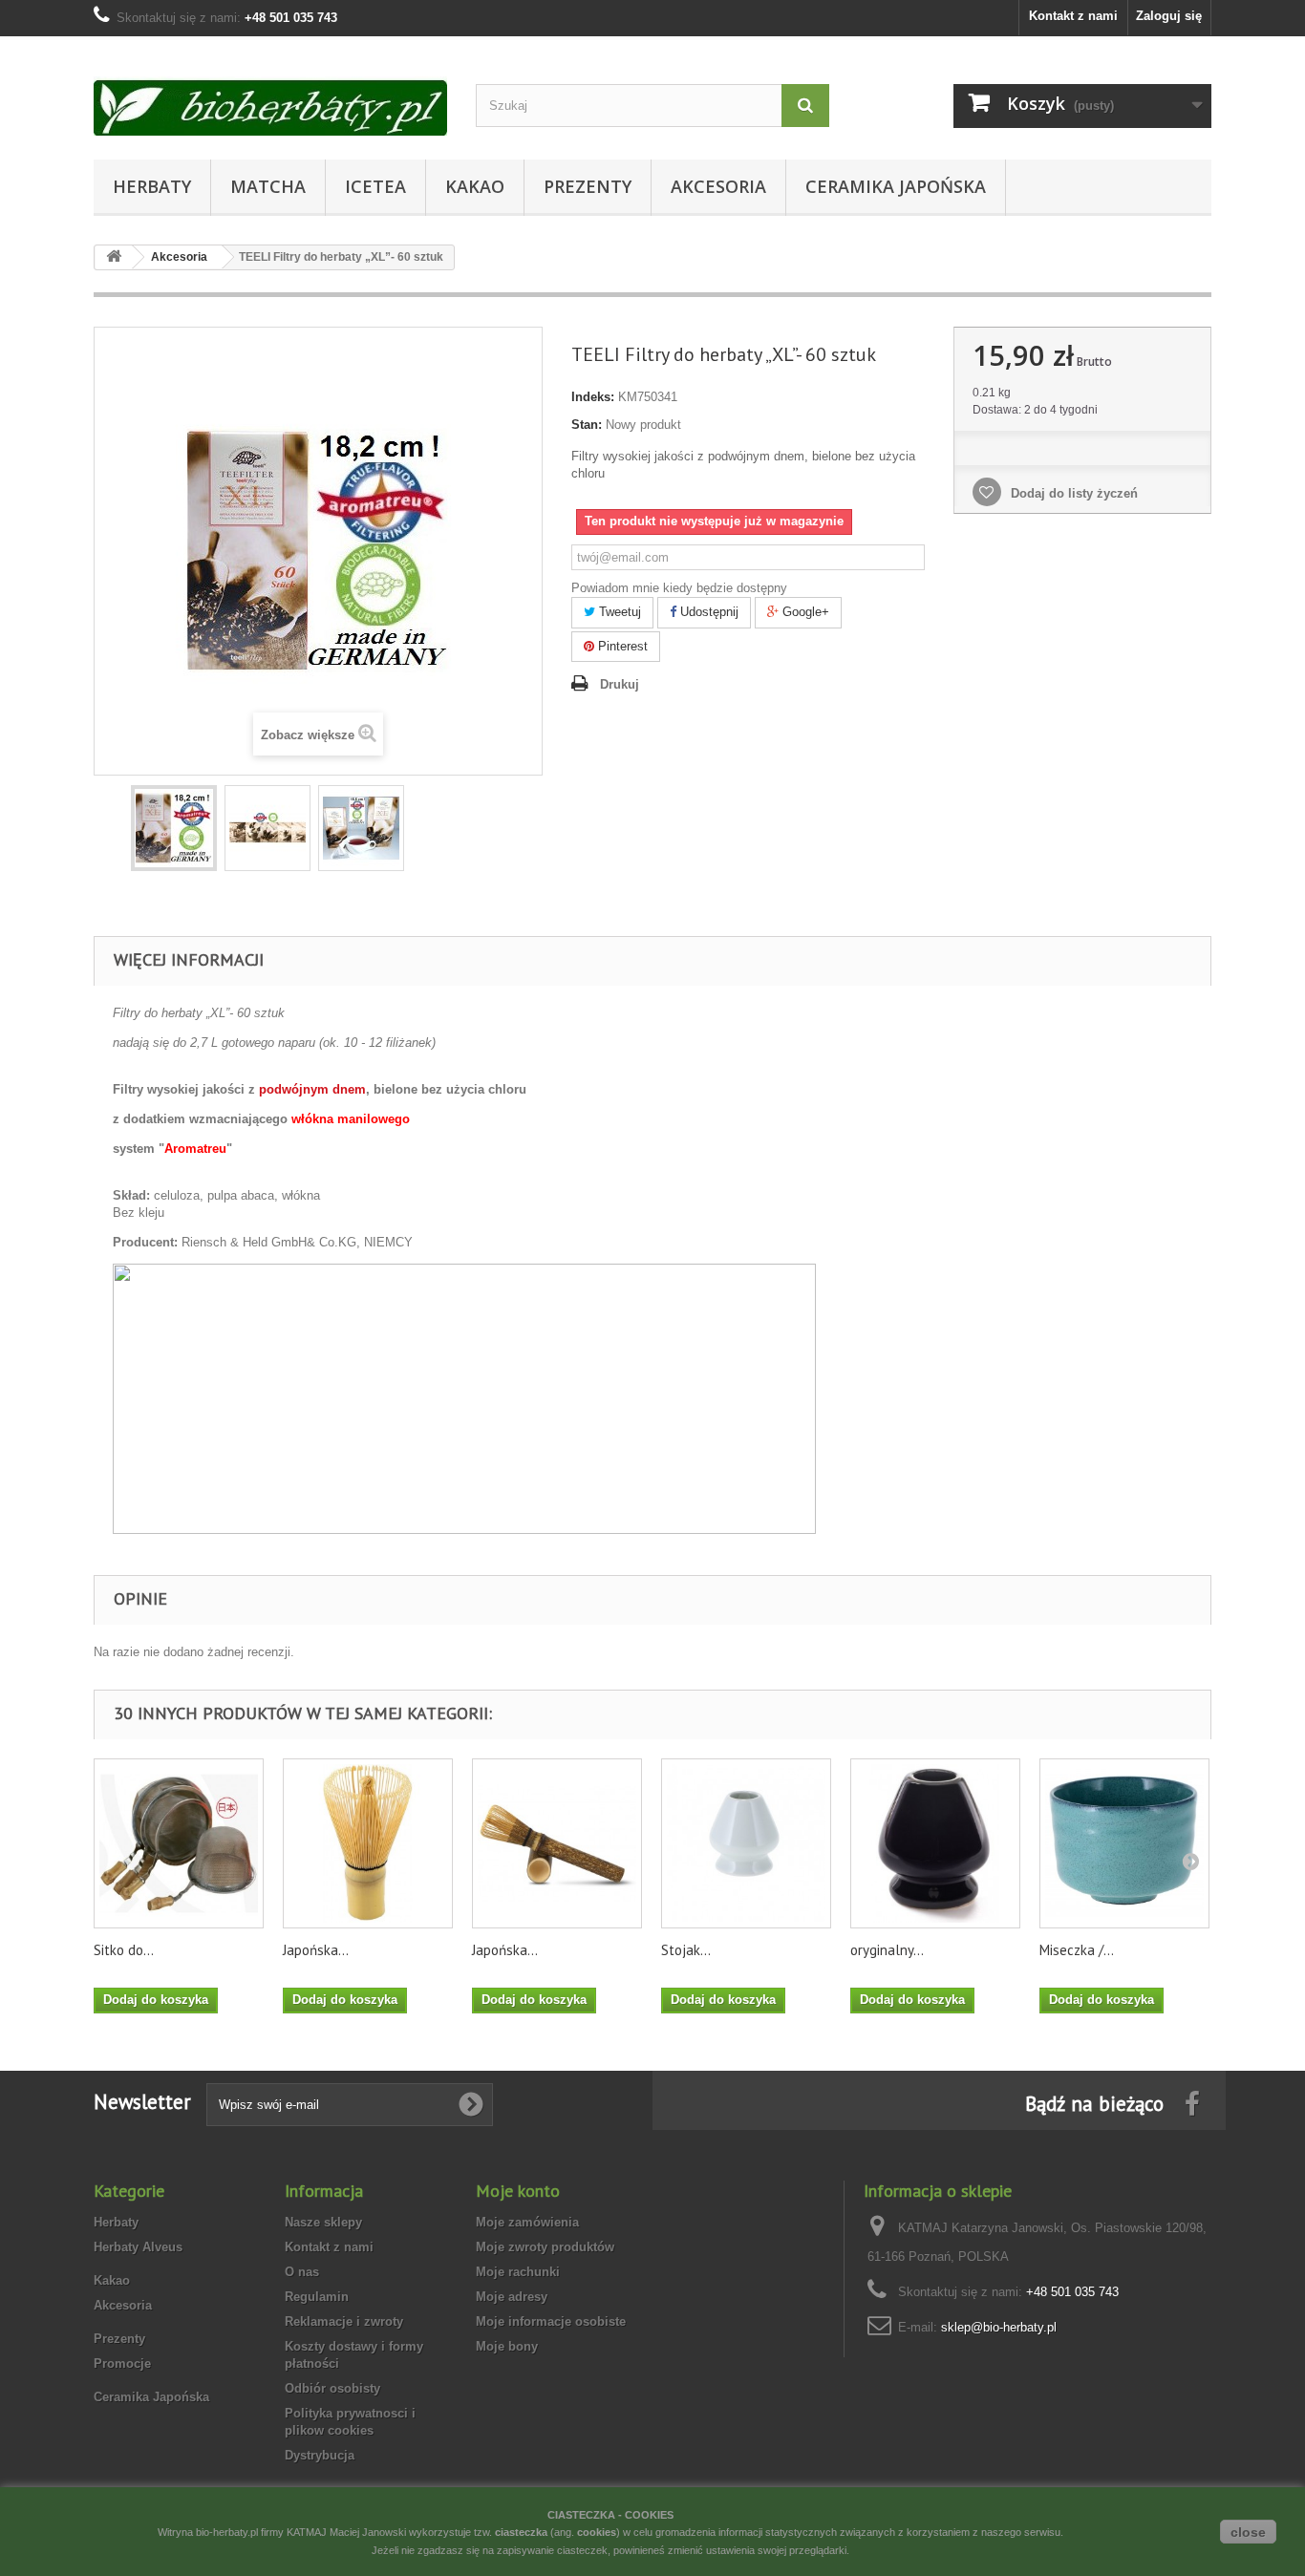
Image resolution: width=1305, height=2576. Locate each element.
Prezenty (588, 186)
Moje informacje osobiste (551, 2321)
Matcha (268, 186)
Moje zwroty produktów (545, 2247)
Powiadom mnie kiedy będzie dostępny (679, 588)
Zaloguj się (1169, 16)
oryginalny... (887, 1950)
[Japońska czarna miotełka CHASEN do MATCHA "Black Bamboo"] (557, 1843)
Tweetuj (618, 612)
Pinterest (621, 646)
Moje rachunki (518, 2272)
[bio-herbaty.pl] (270, 93)
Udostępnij (707, 612)
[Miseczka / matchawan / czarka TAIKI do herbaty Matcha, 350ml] (1124, 1843)
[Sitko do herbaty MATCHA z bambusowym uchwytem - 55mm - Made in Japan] (179, 1843)
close (1248, 2532)
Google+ (804, 612)
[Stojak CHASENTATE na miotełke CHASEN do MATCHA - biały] (746, 1843)
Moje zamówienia (527, 2222)
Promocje (122, 2363)
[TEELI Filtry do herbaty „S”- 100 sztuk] (174, 828)
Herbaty (152, 186)
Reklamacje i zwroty (344, 2321)
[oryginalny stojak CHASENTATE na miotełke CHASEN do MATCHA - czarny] (935, 1843)
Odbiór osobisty (332, 2388)
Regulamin (317, 2297)
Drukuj (620, 684)
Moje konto (518, 2191)
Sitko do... (124, 1950)
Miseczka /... (1077, 1950)
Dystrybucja (320, 2455)
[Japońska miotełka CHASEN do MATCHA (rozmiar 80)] (368, 1843)
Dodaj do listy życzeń (1072, 493)
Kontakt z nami (1073, 16)
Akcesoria (718, 186)
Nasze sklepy (323, 2222)
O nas (302, 2272)
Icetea (375, 186)
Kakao (475, 186)
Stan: (587, 425)
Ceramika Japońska (896, 186)
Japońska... (316, 1950)
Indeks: (593, 397)
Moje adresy (512, 2297)
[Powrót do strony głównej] (114, 257)
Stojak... (686, 1950)
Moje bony (507, 2346)
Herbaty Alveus (138, 2247)
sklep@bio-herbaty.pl (999, 2327)
